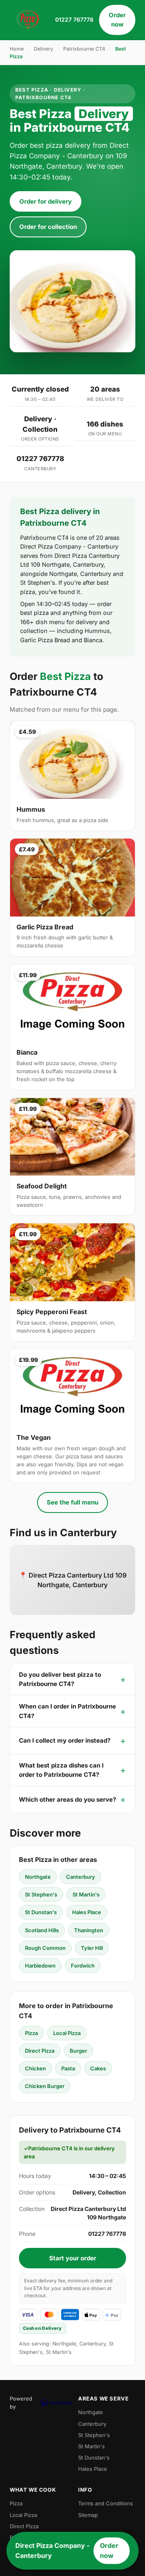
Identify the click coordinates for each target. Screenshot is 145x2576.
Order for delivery (46, 201)
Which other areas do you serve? (67, 1799)
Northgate (38, 1877)
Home (17, 49)
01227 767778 (74, 19)
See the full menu (72, 1502)
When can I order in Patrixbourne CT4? (67, 1711)
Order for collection (48, 227)
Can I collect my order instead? (65, 1740)
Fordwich (83, 1966)
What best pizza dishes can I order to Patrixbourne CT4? (61, 1770)
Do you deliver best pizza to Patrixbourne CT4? (60, 1679)
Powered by (21, 2402)
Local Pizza (67, 2033)
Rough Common (45, 1948)
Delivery (43, 49)
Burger (78, 2051)
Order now (117, 20)
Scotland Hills (42, 1930)
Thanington (89, 1930)
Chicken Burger (45, 2086)
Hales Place (87, 1912)
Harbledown (40, 1966)
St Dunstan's (41, 1912)
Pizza (31, 2033)
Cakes (98, 2068)
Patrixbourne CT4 (84, 49)
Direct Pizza (40, 2051)
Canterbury (81, 1877)
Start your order (73, 2258)
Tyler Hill (92, 1948)
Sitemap (88, 2515)
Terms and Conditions (106, 2503)
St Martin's (86, 1894)
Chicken (35, 2068)
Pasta (68, 2068)
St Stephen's (41, 1894)
